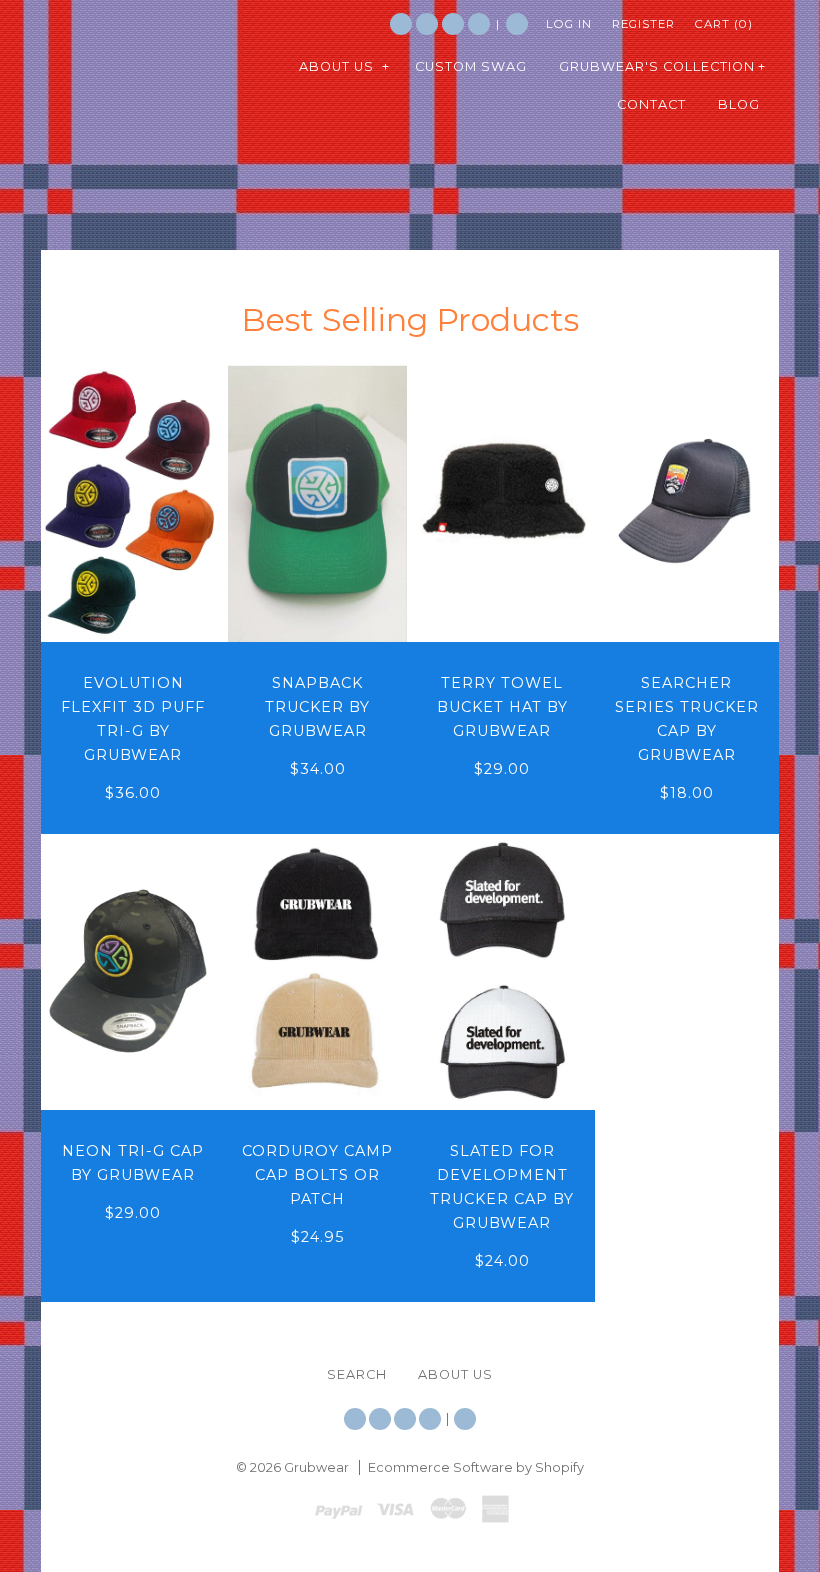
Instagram (453, 24)
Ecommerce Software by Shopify (476, 1467)
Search (517, 24)
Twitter (401, 24)
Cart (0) (724, 24)
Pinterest (479, 24)
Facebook (427, 24)
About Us (455, 1374)
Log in (569, 24)
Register (643, 24)
